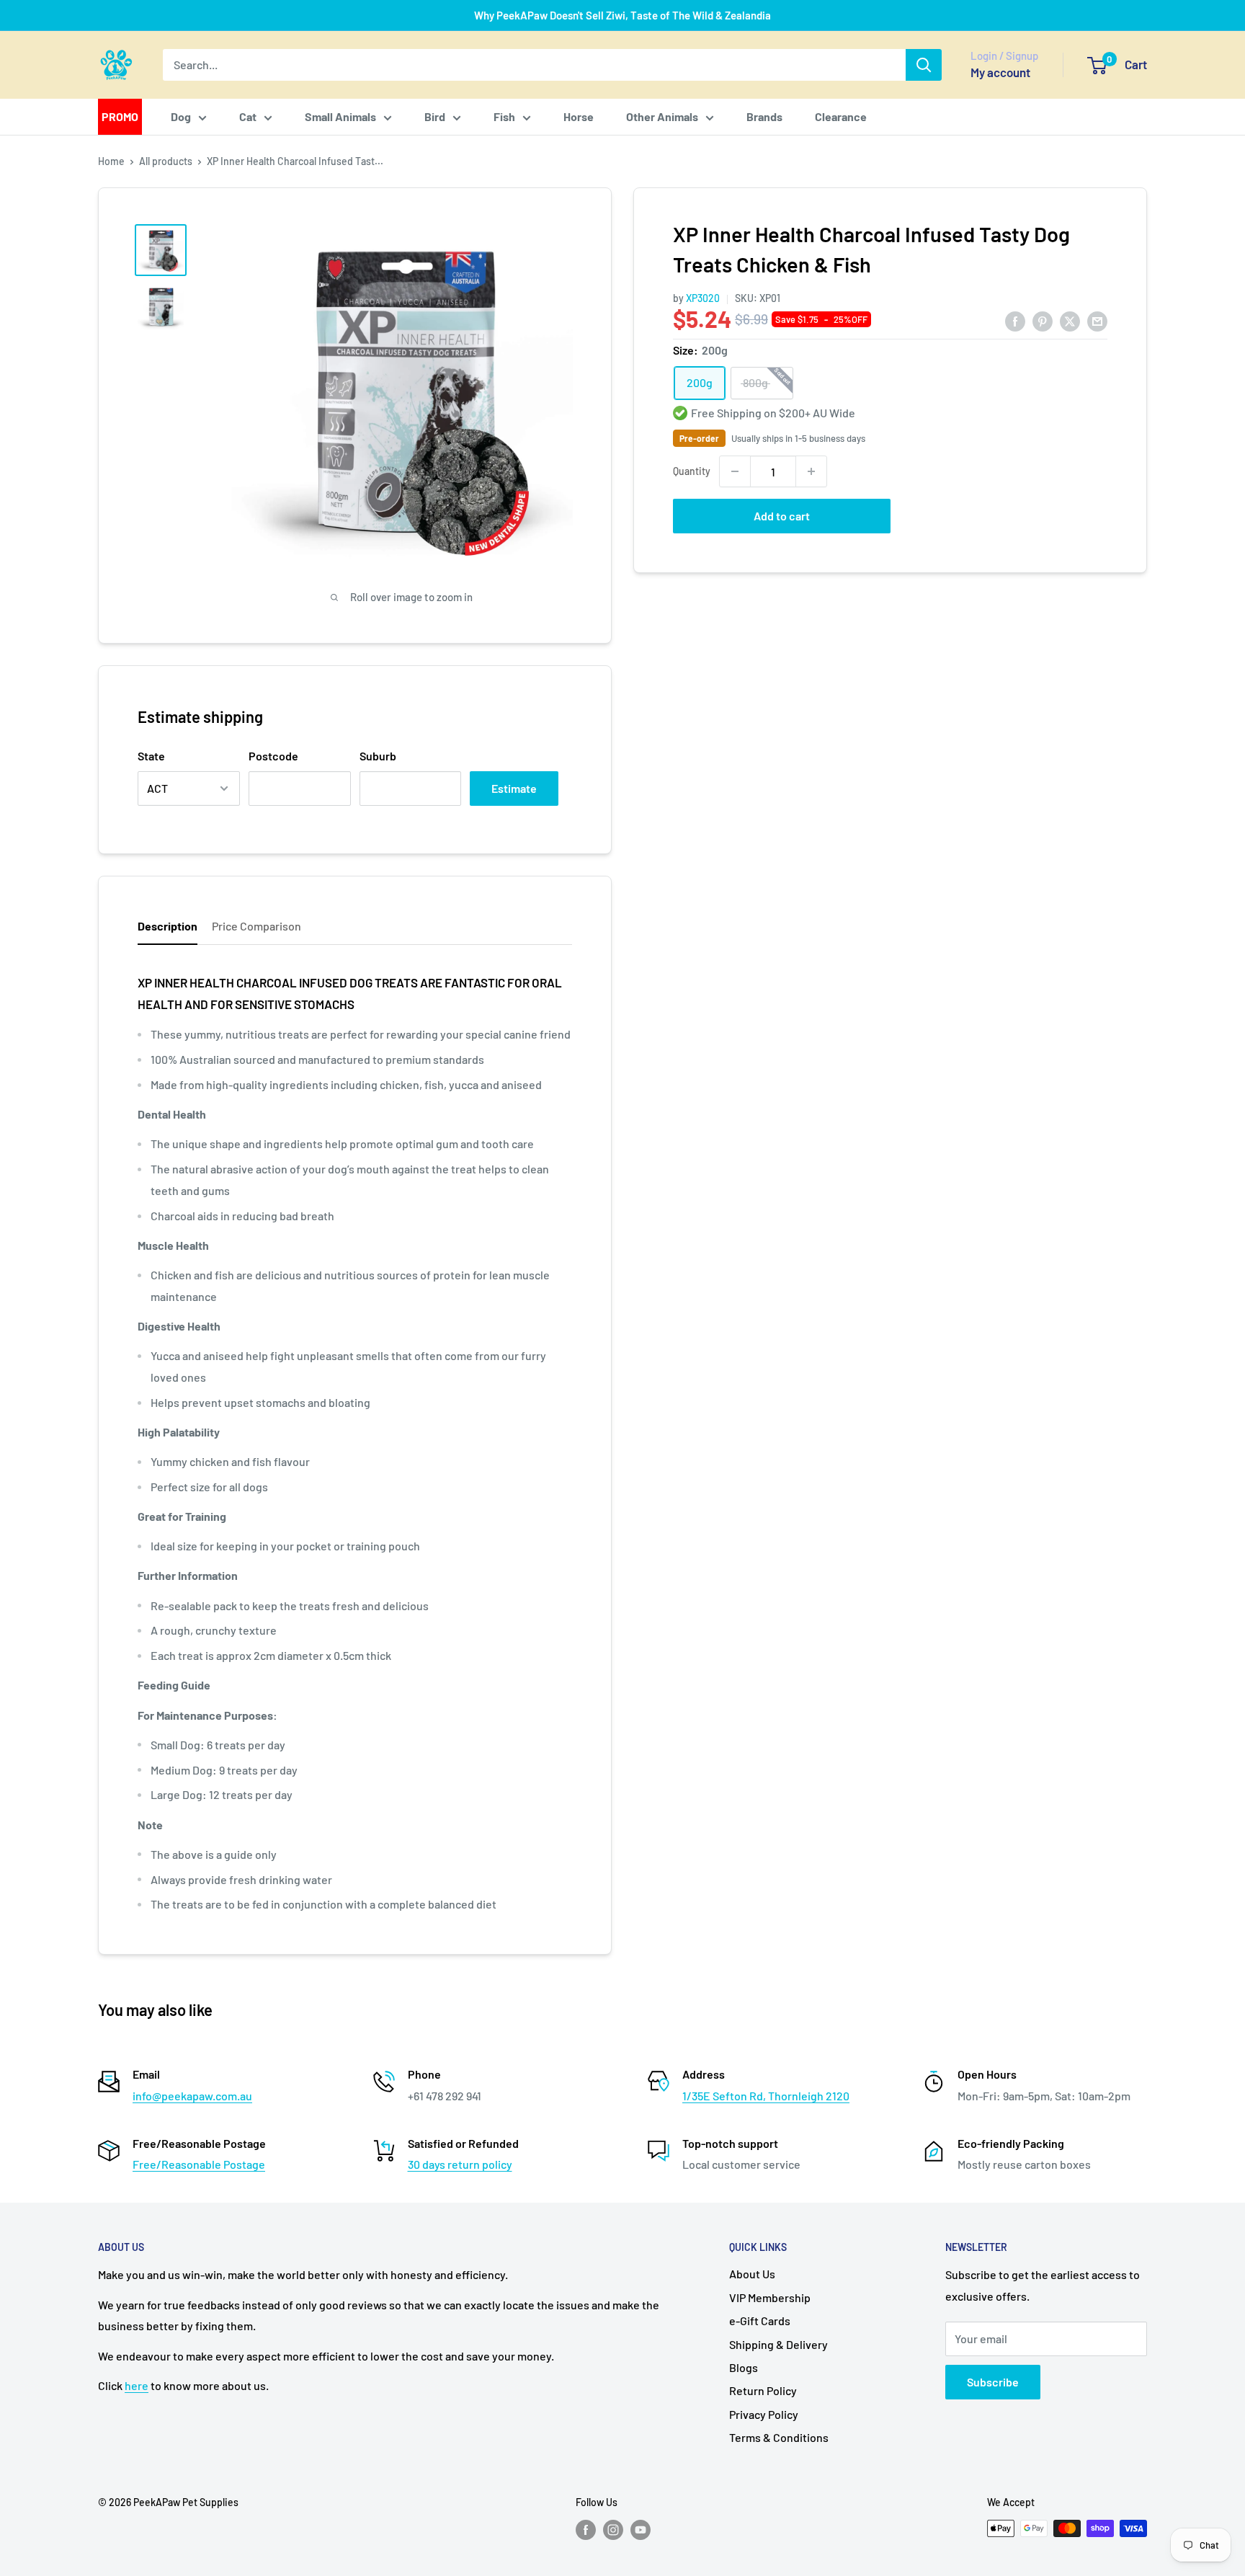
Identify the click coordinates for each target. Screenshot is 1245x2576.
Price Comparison (256, 926)
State (151, 756)
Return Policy (763, 2390)
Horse (579, 116)
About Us (752, 2274)
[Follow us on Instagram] (613, 2530)
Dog (181, 116)
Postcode (273, 756)
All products (166, 161)
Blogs (744, 2367)
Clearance (841, 116)
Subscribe (993, 2382)
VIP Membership (770, 2297)
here (137, 2385)
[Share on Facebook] (1015, 320)
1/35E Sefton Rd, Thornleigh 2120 (766, 2096)
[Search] (924, 65)
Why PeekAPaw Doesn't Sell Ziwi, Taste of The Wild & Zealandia (622, 15)
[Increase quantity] (811, 471)
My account (1000, 72)
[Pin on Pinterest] (1043, 320)
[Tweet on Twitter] (1070, 320)
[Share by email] (1097, 320)
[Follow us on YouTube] (641, 2530)
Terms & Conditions (779, 2437)
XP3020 (703, 298)
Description (168, 926)
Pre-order (699, 438)
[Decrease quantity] (735, 471)
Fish (504, 116)
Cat (248, 116)
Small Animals (340, 116)
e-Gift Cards (760, 2320)
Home (111, 161)
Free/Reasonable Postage (199, 2164)
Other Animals (662, 116)
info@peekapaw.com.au (192, 2096)
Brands (764, 116)
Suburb (378, 756)
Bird (435, 116)
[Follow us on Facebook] (586, 2530)
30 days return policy (460, 2164)
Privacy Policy (764, 2414)
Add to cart (782, 516)
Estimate (514, 788)
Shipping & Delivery (778, 2344)
